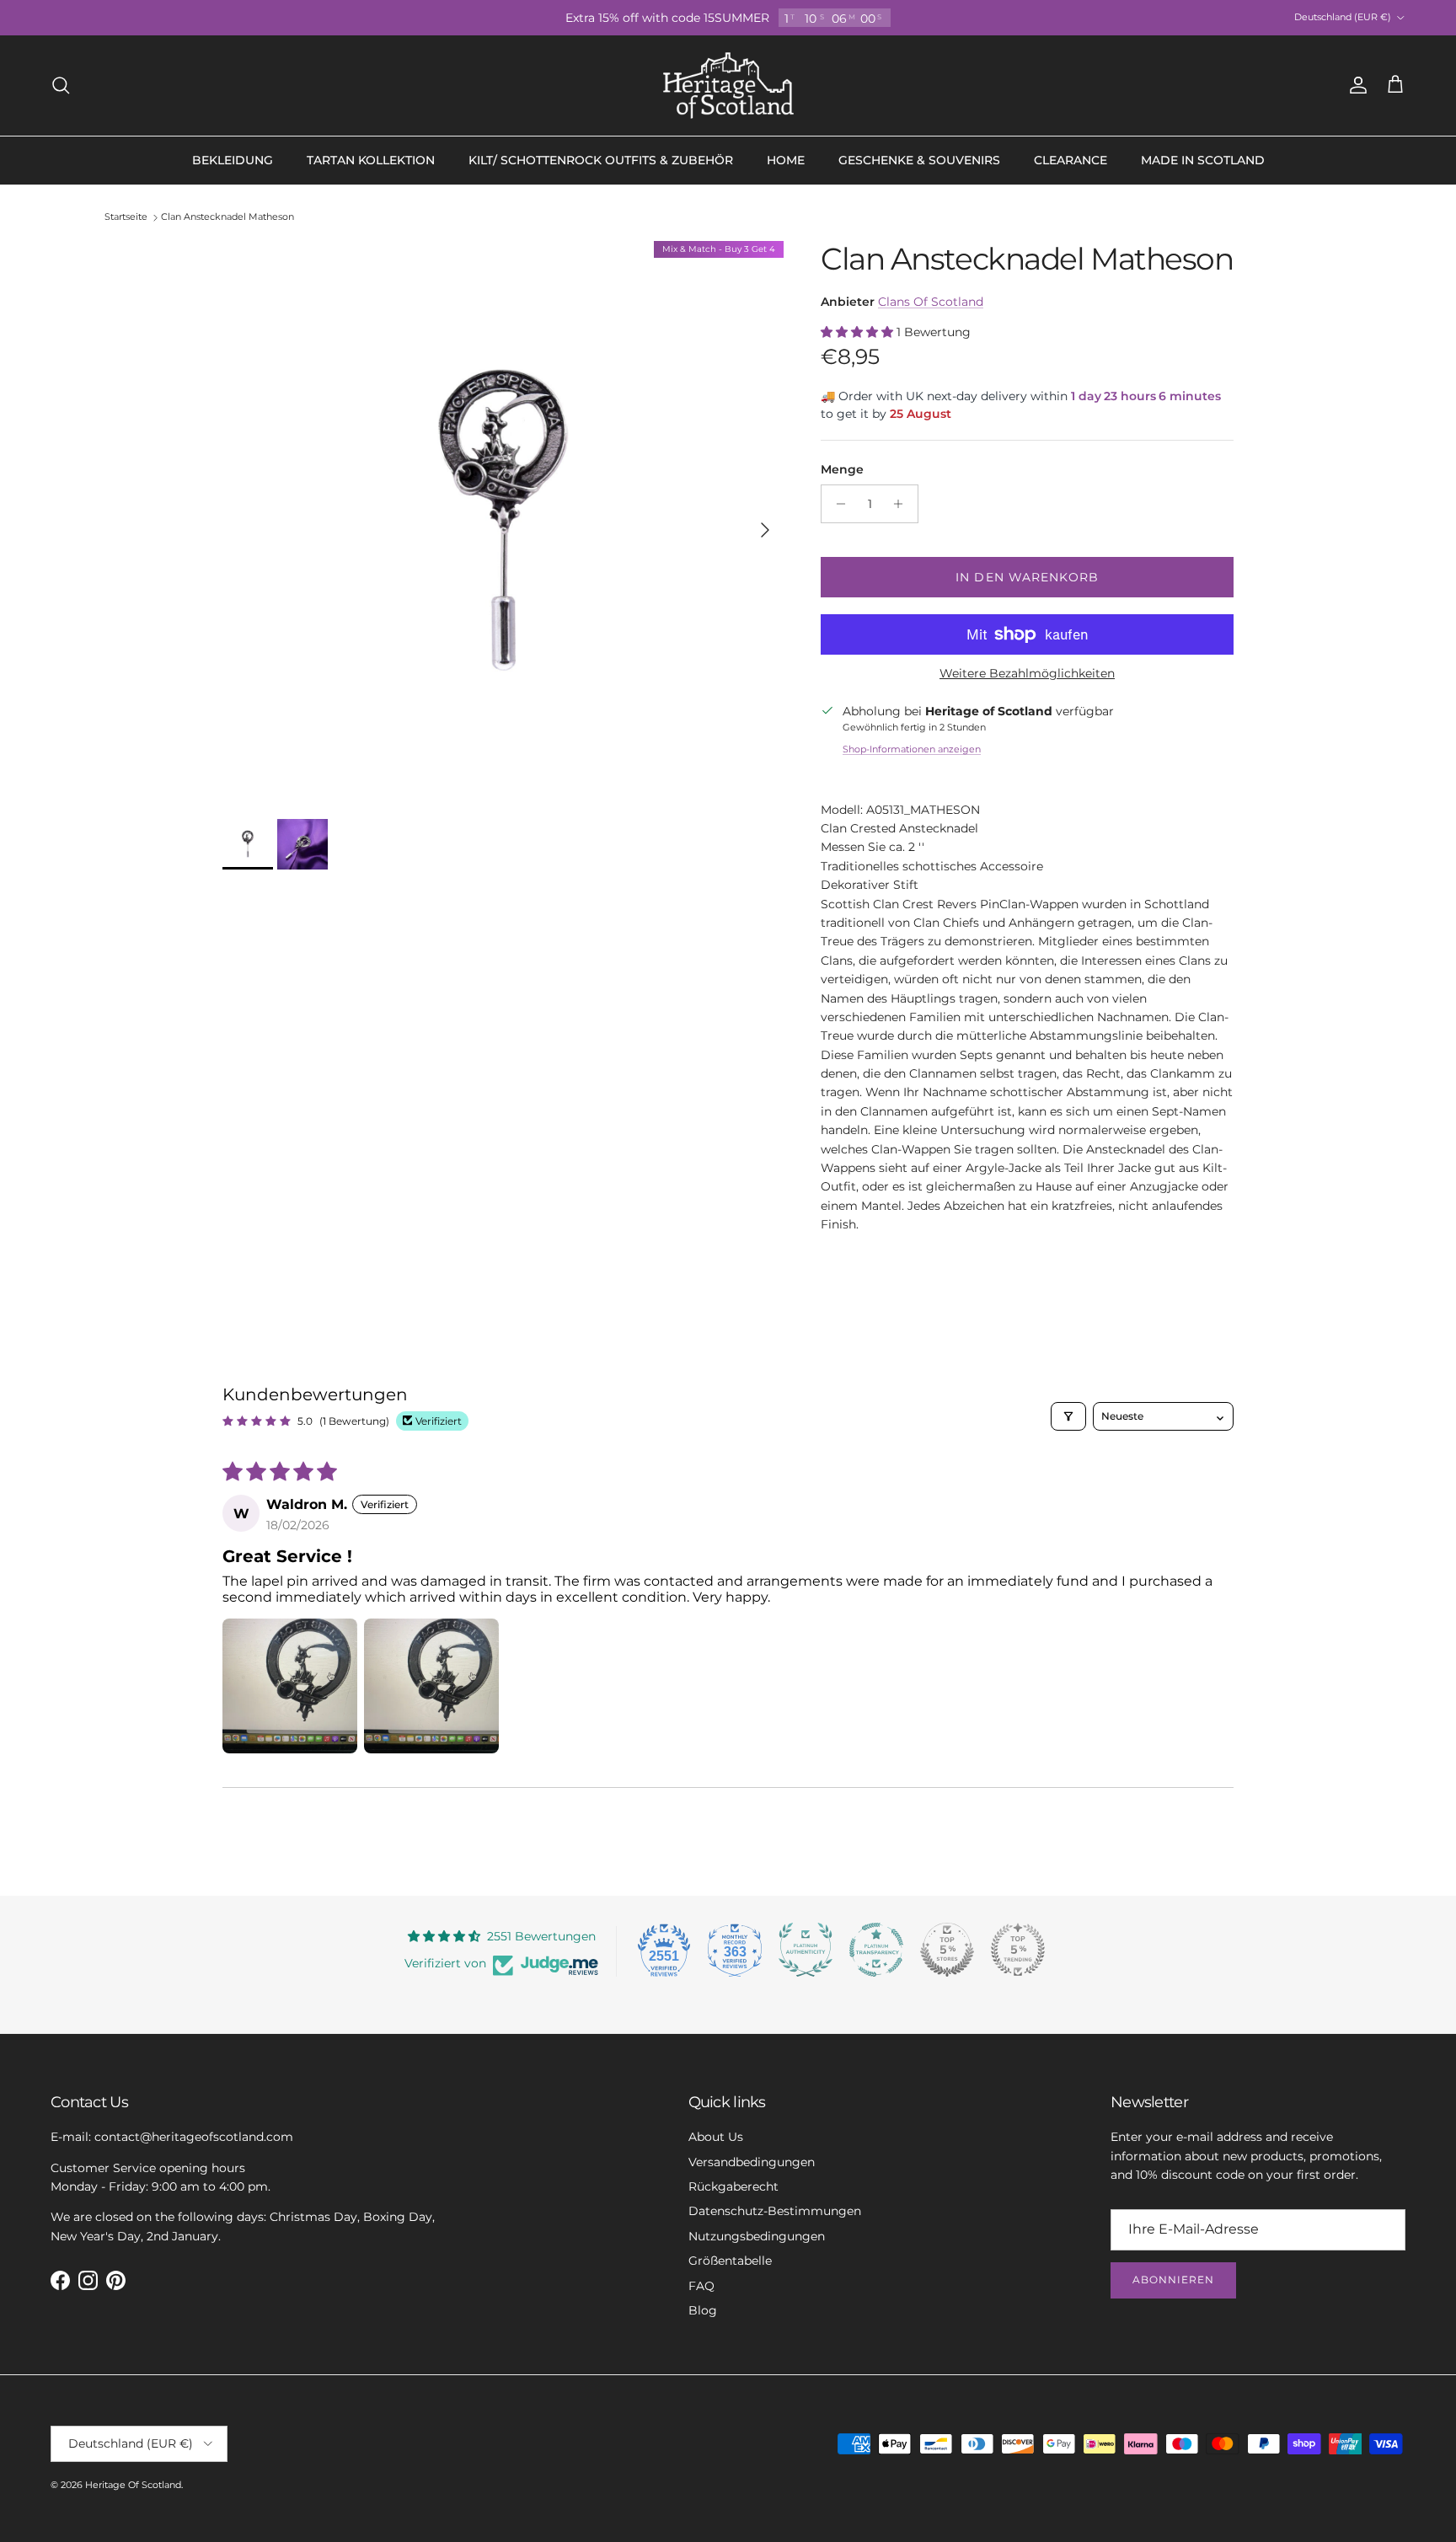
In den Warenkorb (1027, 577)
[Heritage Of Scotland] (728, 86)
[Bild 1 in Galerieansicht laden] (503, 522)
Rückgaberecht (733, 2186)
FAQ (701, 2286)
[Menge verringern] (836, 504)
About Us (716, 2137)
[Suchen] (61, 85)
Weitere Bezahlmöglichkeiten (1027, 674)
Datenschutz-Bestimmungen (775, 2211)
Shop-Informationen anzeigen (912, 749)
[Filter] (1068, 1416)
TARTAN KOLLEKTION (371, 160)
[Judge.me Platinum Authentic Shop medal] (806, 1950)
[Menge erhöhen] (903, 504)
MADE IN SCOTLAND (1203, 160)
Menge (842, 469)
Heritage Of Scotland (133, 2485)
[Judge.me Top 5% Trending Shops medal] (1018, 1950)
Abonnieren (1173, 2280)
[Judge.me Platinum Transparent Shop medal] (876, 1950)
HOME (786, 160)
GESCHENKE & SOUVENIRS (919, 160)
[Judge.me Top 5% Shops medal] (947, 1950)
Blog (703, 2310)
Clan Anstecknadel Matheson (227, 217)
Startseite (126, 217)
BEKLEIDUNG (233, 160)
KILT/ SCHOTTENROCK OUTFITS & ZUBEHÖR (601, 160)
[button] (859, 332)
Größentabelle (730, 2261)
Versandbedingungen (752, 2162)
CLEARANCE (1071, 160)
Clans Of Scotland (931, 302)
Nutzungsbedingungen (757, 2236)
